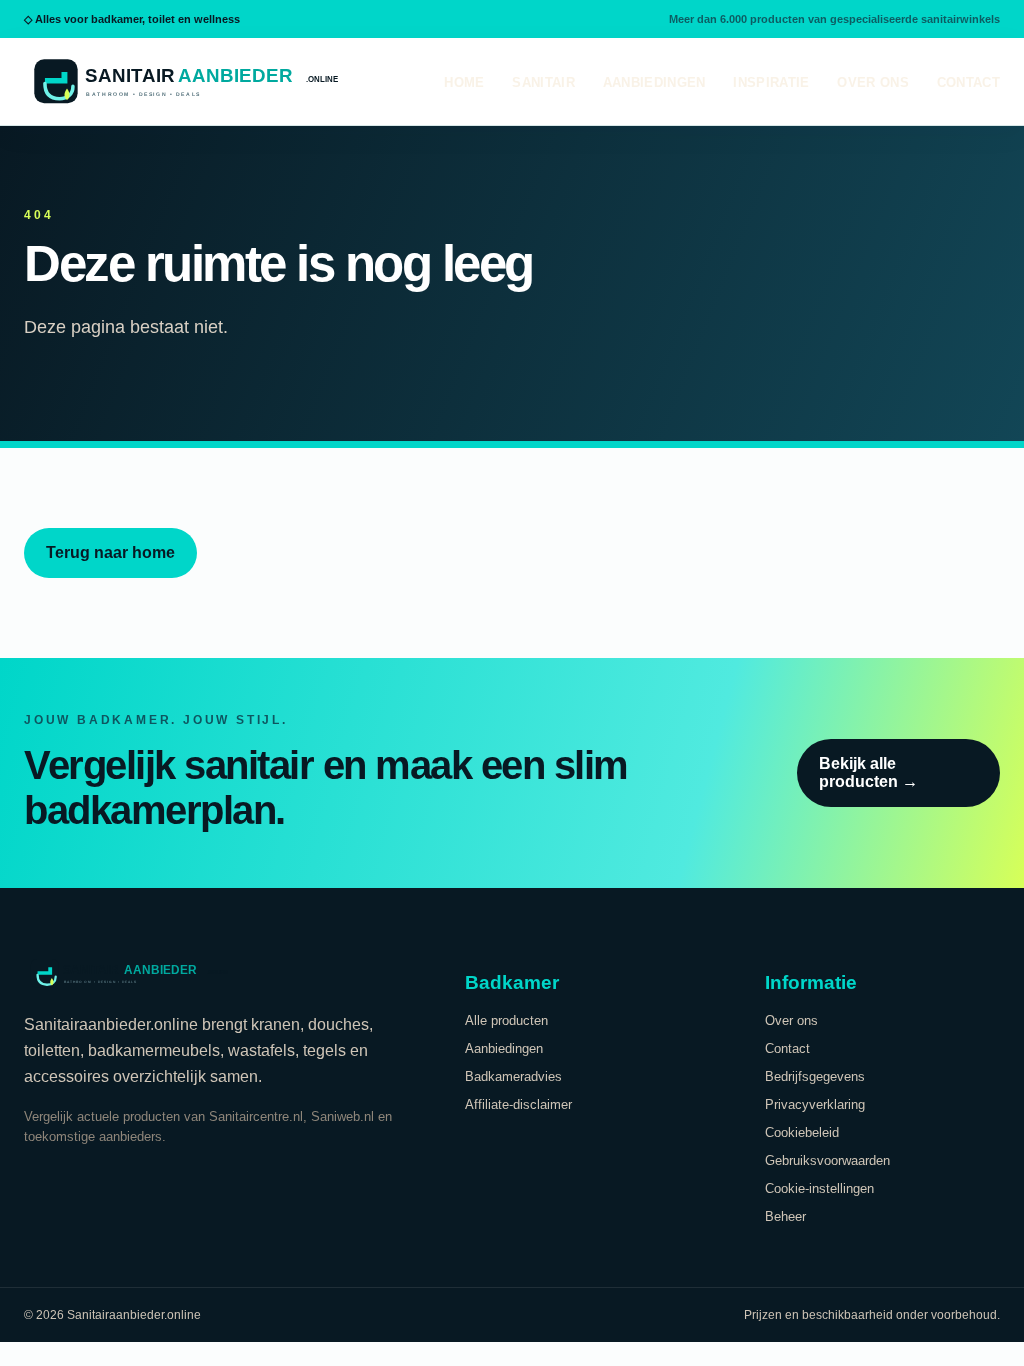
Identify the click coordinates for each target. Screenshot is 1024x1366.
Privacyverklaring (815, 1104)
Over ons (872, 82)
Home (464, 82)
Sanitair (543, 82)
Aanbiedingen (654, 82)
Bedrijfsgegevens (815, 1076)
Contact (968, 82)
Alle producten (506, 1020)
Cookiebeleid (802, 1132)
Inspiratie (771, 82)
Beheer (785, 1216)
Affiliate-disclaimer (518, 1104)
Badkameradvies (513, 1076)
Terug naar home (110, 552)
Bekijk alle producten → (868, 772)
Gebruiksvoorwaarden (827, 1160)
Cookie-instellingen (819, 1188)
